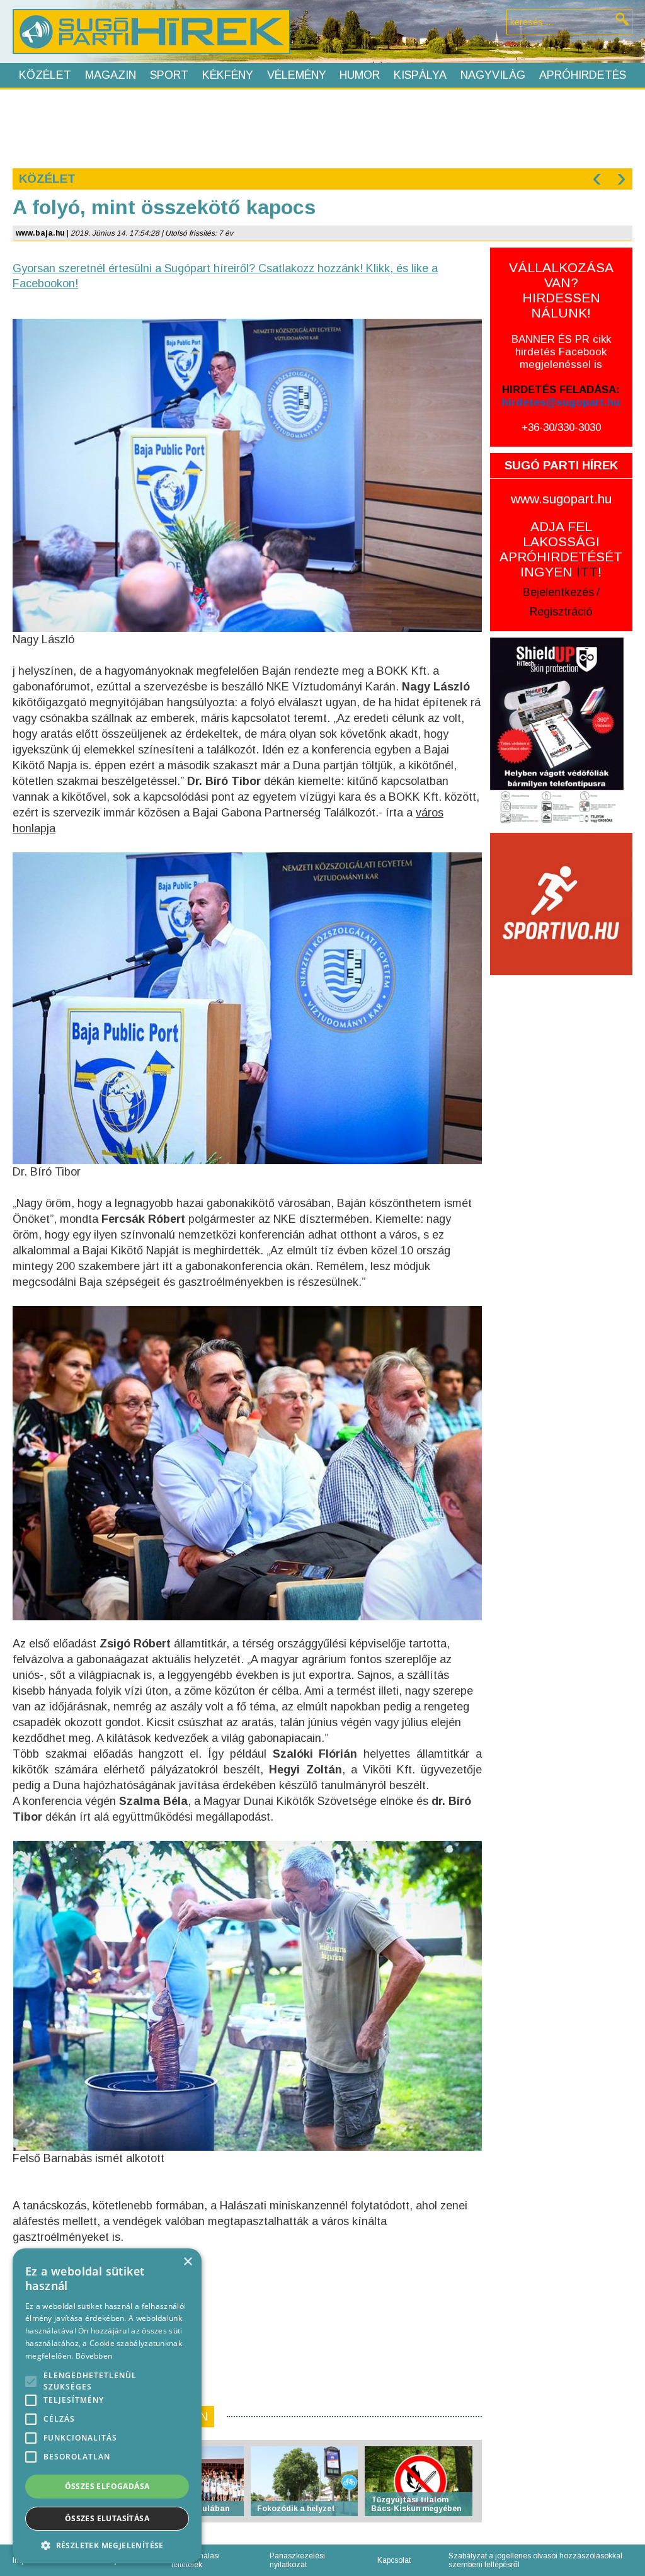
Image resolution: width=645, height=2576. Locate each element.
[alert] (107, 2406)
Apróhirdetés (583, 75)
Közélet (45, 75)
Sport (169, 75)
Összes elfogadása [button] (107, 2486)
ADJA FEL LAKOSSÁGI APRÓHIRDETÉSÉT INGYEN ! (561, 549)
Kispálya (420, 75)
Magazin (111, 75)
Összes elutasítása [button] (107, 2518)
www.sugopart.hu (561, 499)
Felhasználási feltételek (196, 2560)
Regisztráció (561, 612)
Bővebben (94, 2356)
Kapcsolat (394, 2560)
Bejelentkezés (558, 592)
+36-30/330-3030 (561, 427)
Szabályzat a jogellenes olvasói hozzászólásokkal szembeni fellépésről (535, 2560)
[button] (107, 2545)
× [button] (187, 2262)
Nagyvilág (493, 75)
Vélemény (297, 75)
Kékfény (228, 75)
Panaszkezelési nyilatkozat (297, 2560)
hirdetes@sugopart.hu (561, 402)
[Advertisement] (322, 127)
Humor (360, 75)
